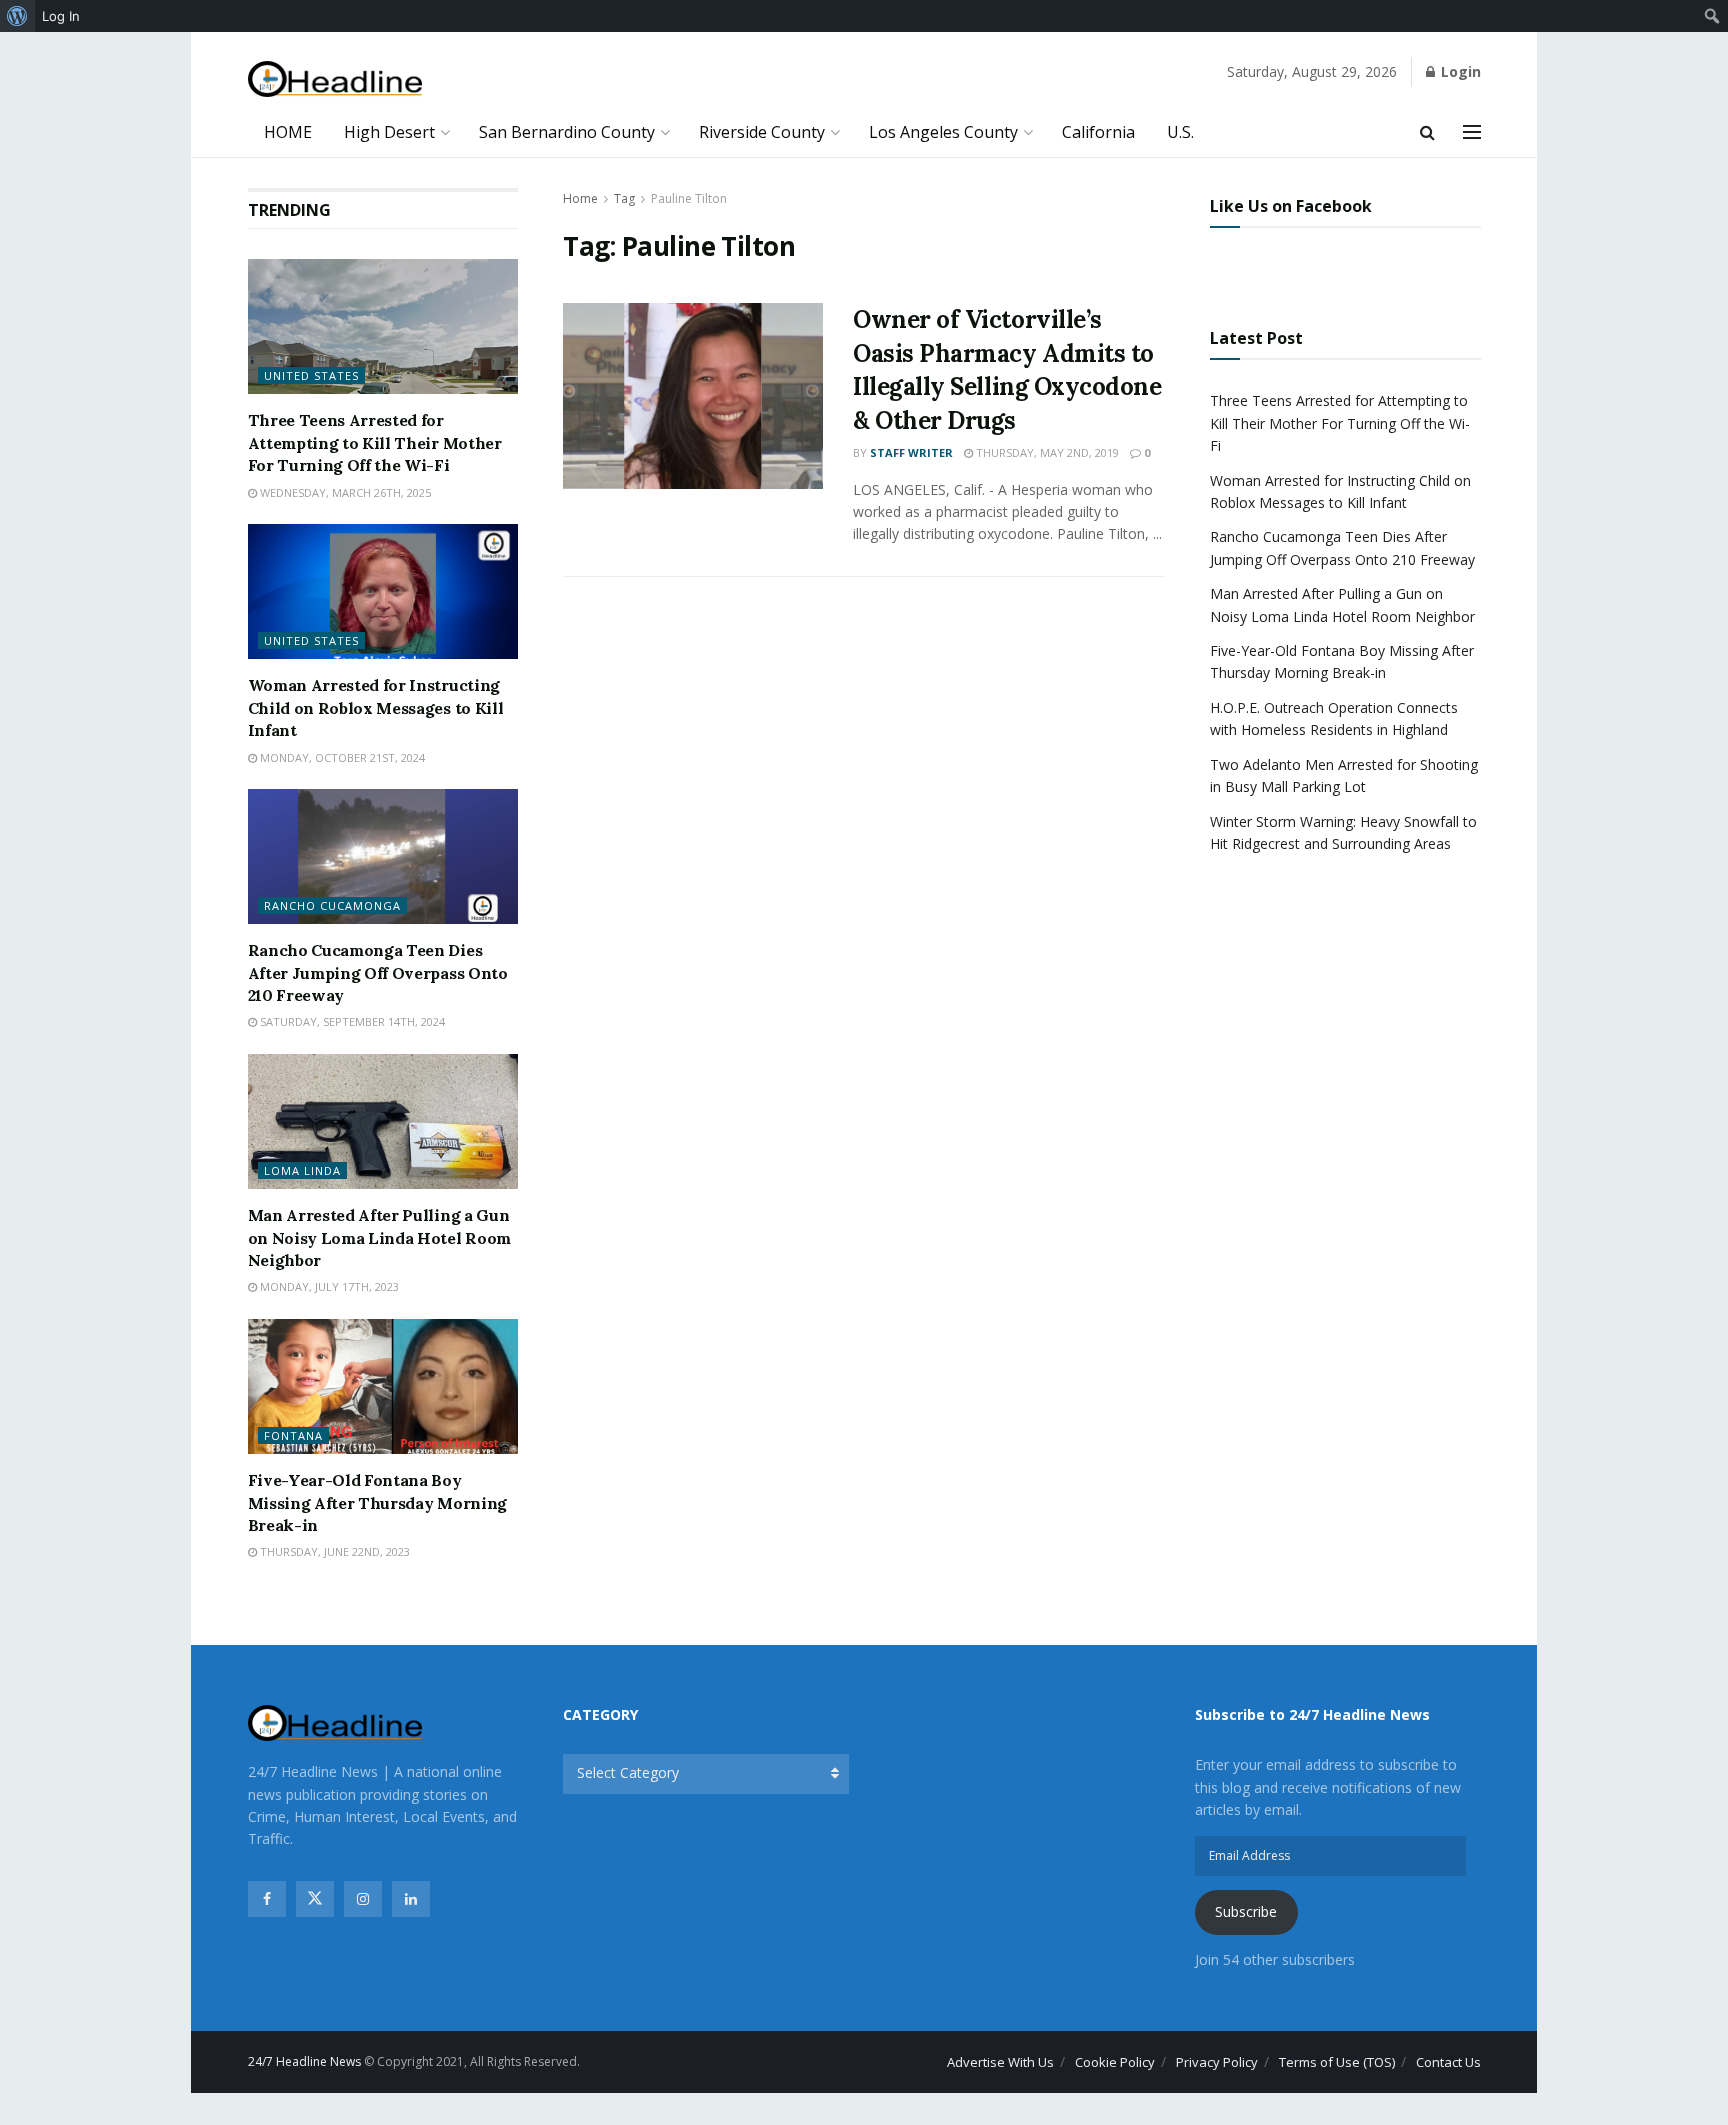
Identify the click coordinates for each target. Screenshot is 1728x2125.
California (1098, 132)
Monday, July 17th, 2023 (328, 1286)
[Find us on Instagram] (363, 1899)
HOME (288, 132)
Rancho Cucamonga (332, 905)
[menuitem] (17, 16)
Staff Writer (911, 452)
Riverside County (762, 132)
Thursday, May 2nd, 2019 (1046, 452)
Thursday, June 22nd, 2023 (333, 1551)
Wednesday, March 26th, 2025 (344, 492)
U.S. (1180, 132)
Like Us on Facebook (1291, 206)
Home (580, 198)
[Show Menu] (1472, 132)
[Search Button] (1427, 132)
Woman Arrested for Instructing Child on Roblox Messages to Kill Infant (376, 707)
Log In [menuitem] (61, 16)
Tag (624, 198)
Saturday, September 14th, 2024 (351, 1021)
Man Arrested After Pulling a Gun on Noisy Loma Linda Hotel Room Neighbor (379, 1237)
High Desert (389, 132)
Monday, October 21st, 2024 (341, 757)
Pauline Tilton (689, 198)
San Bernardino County (567, 132)
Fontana (293, 1435)
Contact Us (1448, 2062)
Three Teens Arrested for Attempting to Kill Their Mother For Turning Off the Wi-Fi (375, 442)
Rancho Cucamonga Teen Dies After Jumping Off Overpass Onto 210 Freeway (378, 972)
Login (1459, 71)
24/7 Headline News (304, 2061)
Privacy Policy (1217, 2062)
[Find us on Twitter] (315, 1899)
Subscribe (1246, 1911)
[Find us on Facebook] (267, 1899)
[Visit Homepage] (335, 79)
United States (311, 375)
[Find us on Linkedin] (411, 1899)
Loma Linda (302, 1170)
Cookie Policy (1115, 2062)
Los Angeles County (943, 132)
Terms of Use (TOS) (1337, 2062)
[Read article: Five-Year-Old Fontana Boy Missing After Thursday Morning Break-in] (383, 1386)
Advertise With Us (1000, 2062)
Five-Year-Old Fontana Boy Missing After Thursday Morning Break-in (377, 1502)
